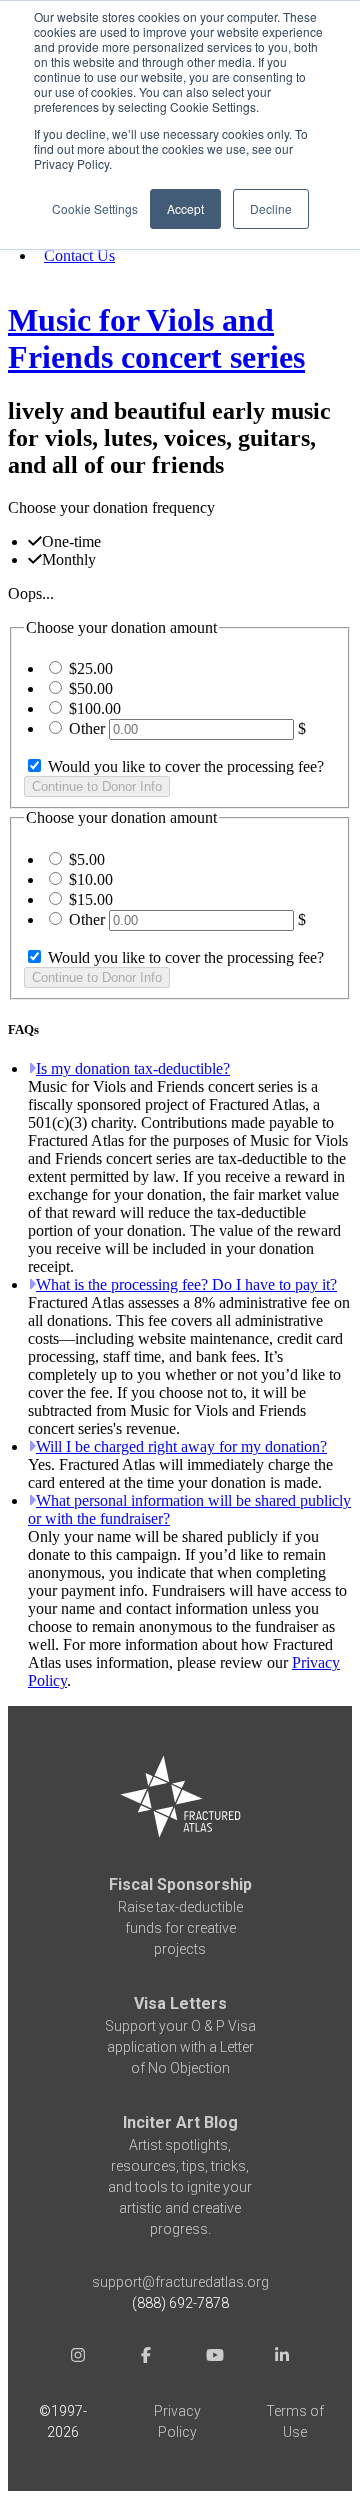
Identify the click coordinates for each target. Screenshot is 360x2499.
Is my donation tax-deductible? (133, 1068)
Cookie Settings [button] (95, 208)
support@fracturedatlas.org (180, 2282)
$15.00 (91, 899)
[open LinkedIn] (282, 2357)
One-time (71, 541)
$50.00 (91, 688)
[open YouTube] (214, 2357)
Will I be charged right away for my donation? (181, 1446)
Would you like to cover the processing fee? (184, 766)
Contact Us (79, 255)
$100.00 (95, 708)
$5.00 (87, 859)
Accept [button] (185, 208)
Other (87, 728)
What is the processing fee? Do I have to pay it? (186, 1284)
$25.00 (91, 668)
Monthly (69, 559)
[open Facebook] (146, 2357)
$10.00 (91, 879)
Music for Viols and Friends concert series (156, 338)
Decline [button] (271, 208)
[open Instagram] (78, 2357)
